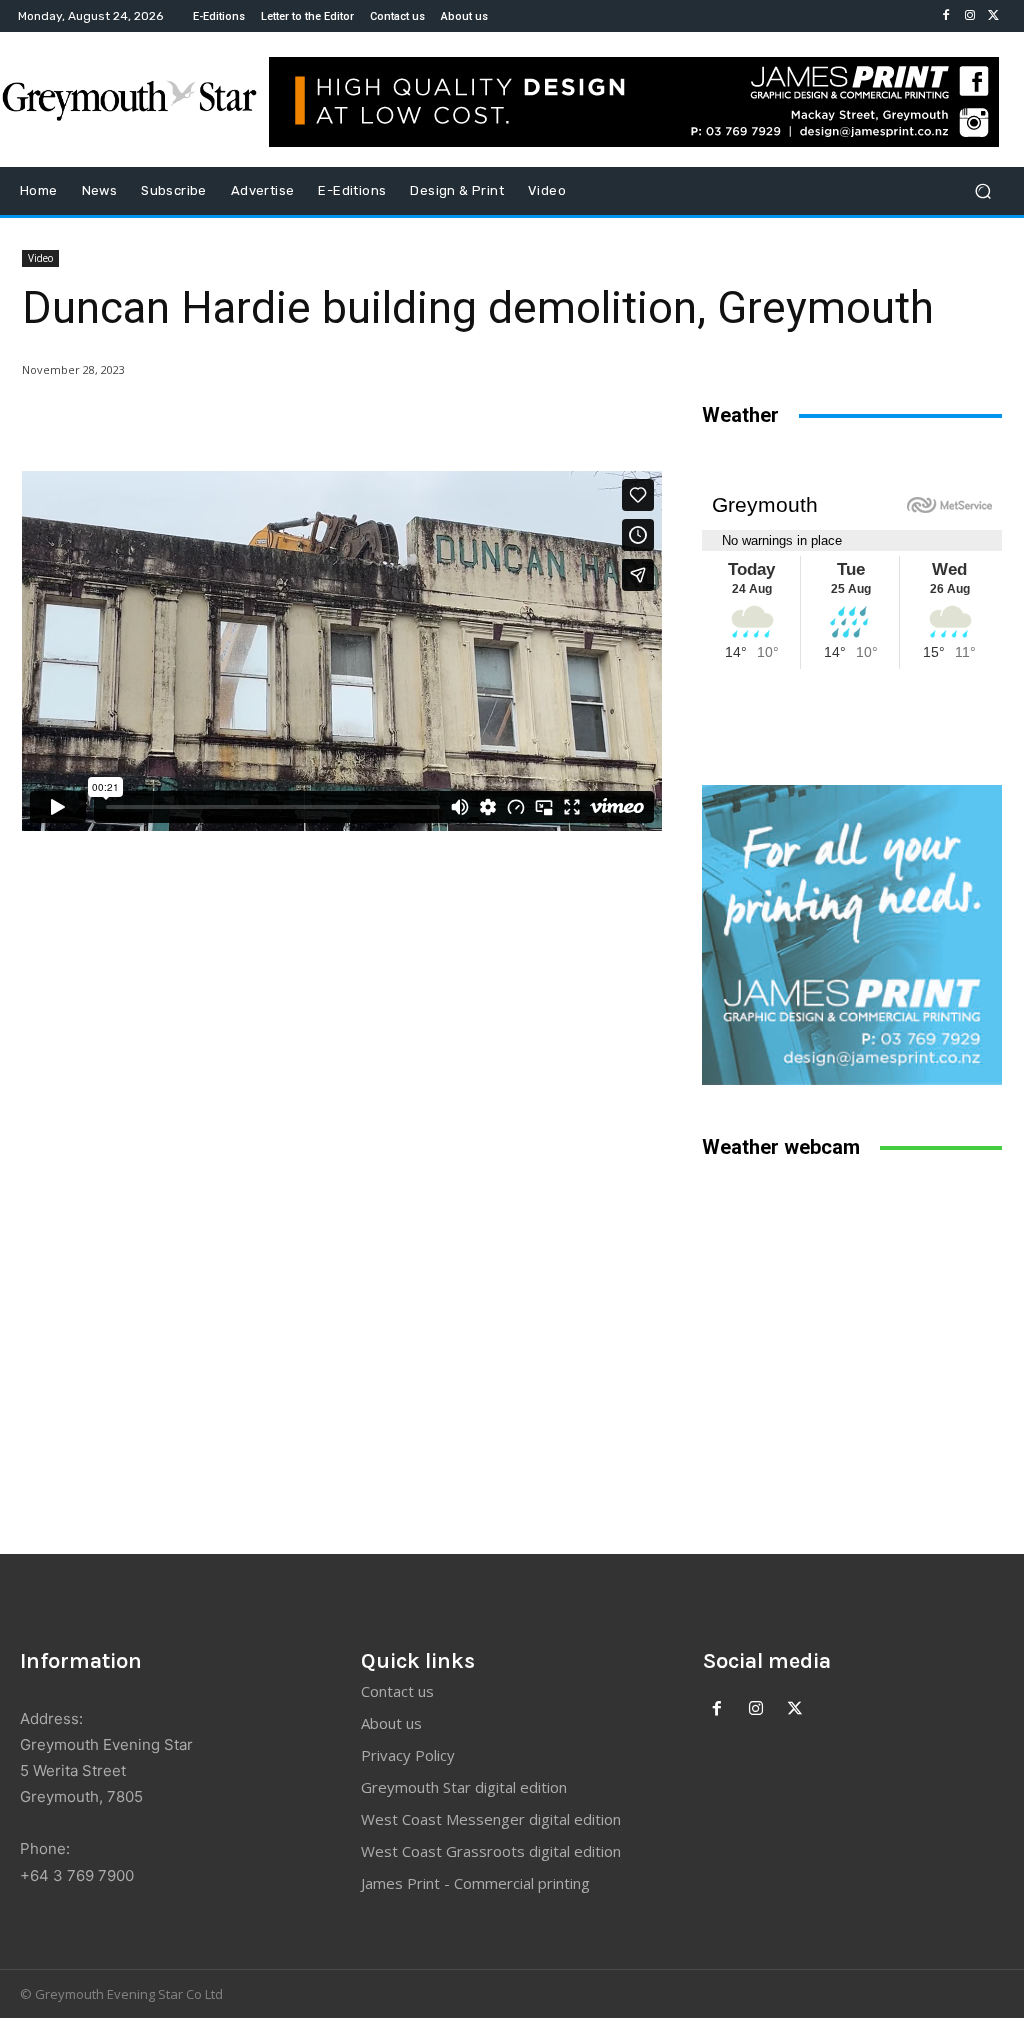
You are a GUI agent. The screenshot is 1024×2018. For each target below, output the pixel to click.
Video (40, 258)
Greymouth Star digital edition (464, 1787)
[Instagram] (970, 16)
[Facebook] (946, 16)
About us (391, 1723)
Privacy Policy (408, 1755)
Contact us (397, 1691)
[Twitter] (994, 16)
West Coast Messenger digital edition (491, 1819)
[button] (982, 191)
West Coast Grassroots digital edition (491, 1851)
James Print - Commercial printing (475, 1883)
